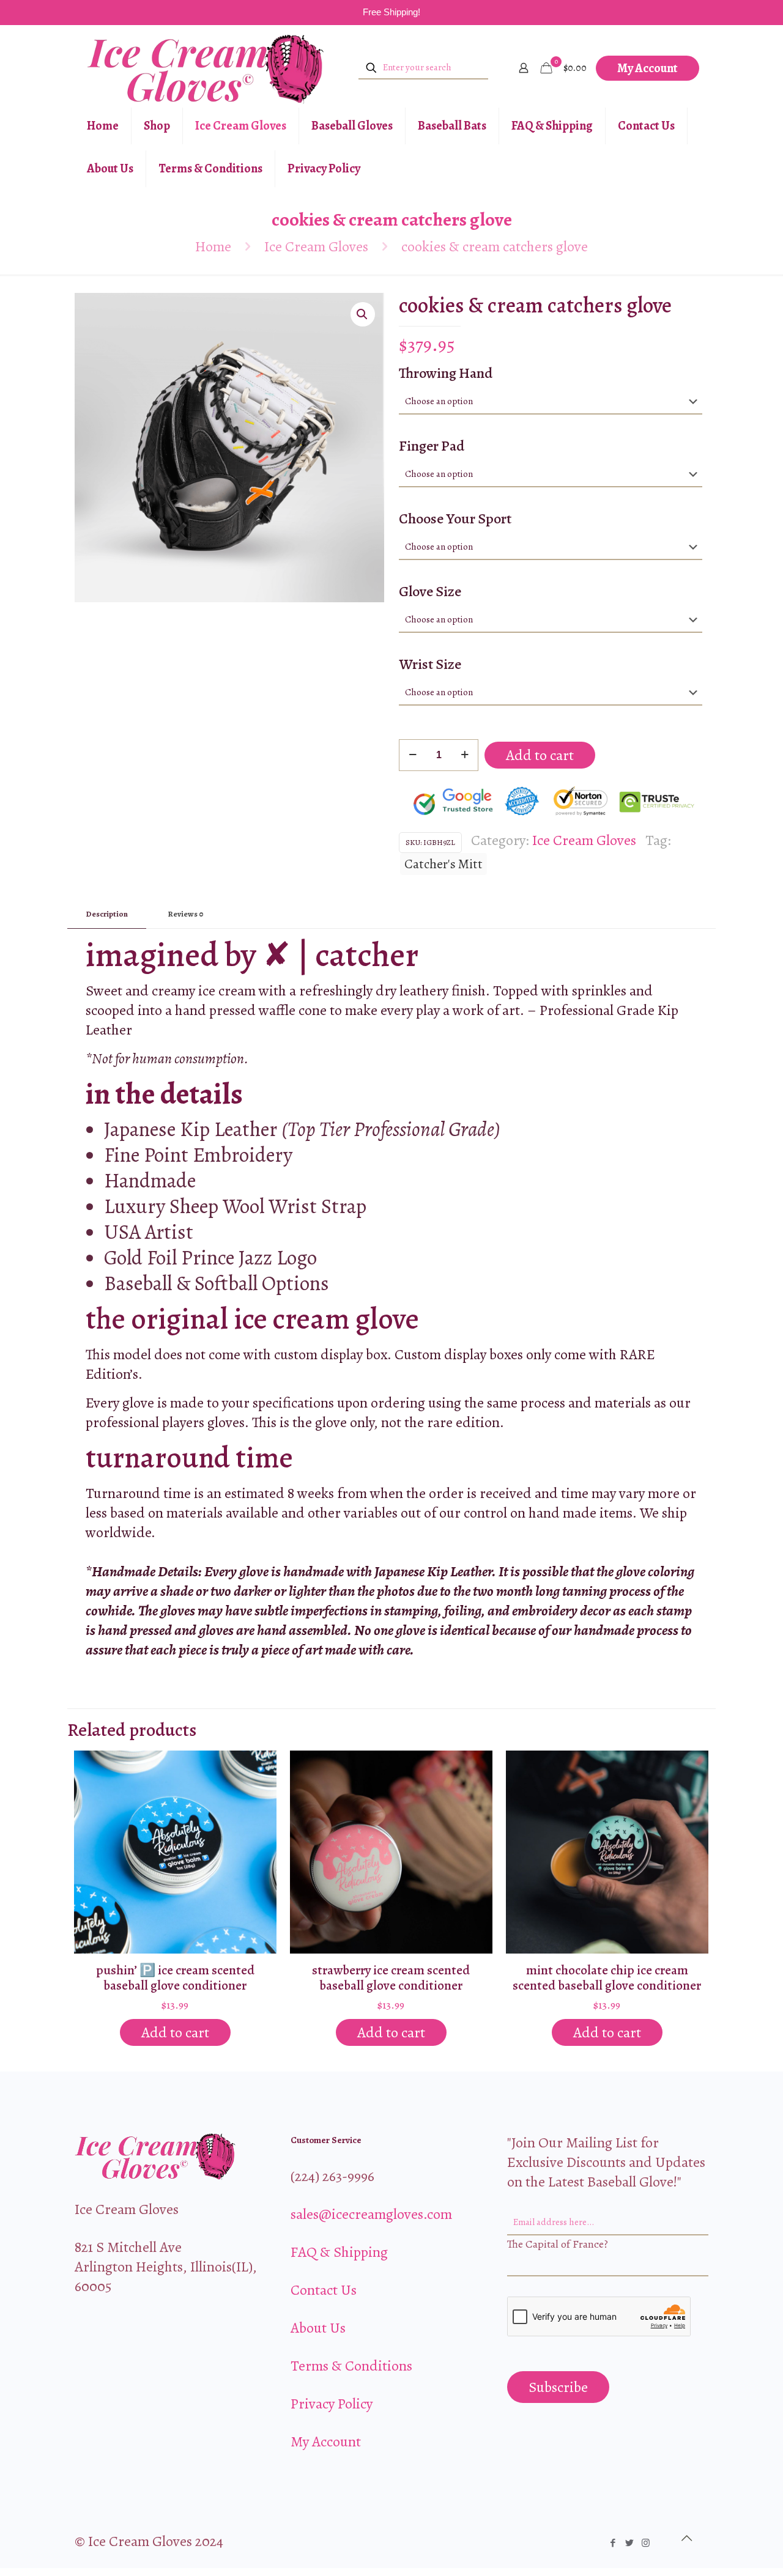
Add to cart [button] (175, 2032)
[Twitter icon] (629, 2543)
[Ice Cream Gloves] (206, 68)
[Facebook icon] (613, 2543)
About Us (318, 2328)
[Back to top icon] (686, 2539)
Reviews (186, 914)
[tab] (107, 914)
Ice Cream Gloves (316, 246)
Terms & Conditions (351, 2366)
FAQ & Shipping (339, 2252)
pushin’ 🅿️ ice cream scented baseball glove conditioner (175, 1978)
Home (213, 246)
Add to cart (540, 755)
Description (107, 914)
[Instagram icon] (646, 2543)
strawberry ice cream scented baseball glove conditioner (391, 1978)
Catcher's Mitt (443, 864)
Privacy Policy (332, 2404)
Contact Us (324, 2290)
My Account (648, 68)
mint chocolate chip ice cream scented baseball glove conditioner (607, 1978)
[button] (363, 314)
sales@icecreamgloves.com (371, 2214)
